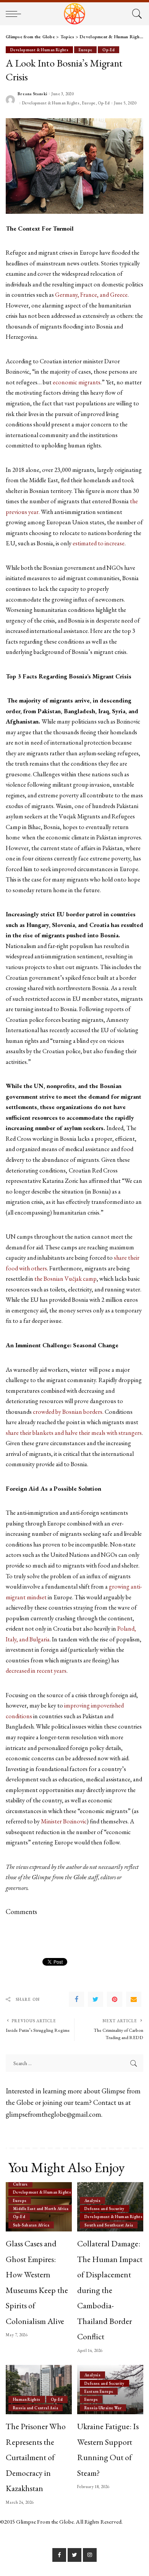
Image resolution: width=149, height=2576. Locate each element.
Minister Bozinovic (64, 1821)
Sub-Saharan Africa (31, 2225)
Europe (85, 50)
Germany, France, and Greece (91, 295)
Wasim (64, 806)
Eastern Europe (99, 2391)
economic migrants (77, 382)
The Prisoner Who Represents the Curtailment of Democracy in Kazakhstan (36, 2457)
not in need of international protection (63, 742)
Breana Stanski (32, 94)
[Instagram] (90, 2555)
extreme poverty (58, 795)
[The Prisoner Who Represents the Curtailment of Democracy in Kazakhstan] (39, 2390)
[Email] (134, 1999)
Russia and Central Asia (36, 2408)
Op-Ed (109, 50)
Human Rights (27, 2399)
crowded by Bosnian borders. (68, 1412)
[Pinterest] (115, 1999)
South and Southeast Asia (109, 2225)
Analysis (92, 2200)
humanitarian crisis (76, 1212)
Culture (20, 2184)
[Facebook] (76, 1999)
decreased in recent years (36, 1671)
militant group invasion (81, 785)
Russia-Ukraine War (103, 2408)
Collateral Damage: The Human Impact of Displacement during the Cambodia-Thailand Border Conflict (110, 2290)
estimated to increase (99, 543)
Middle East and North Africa (41, 2208)
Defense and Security (104, 2208)
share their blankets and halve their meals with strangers (74, 1433)
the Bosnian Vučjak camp (66, 1279)
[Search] (136, 14)
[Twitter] (96, 1999)
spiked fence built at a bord (98, 978)
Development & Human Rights (39, 50)
